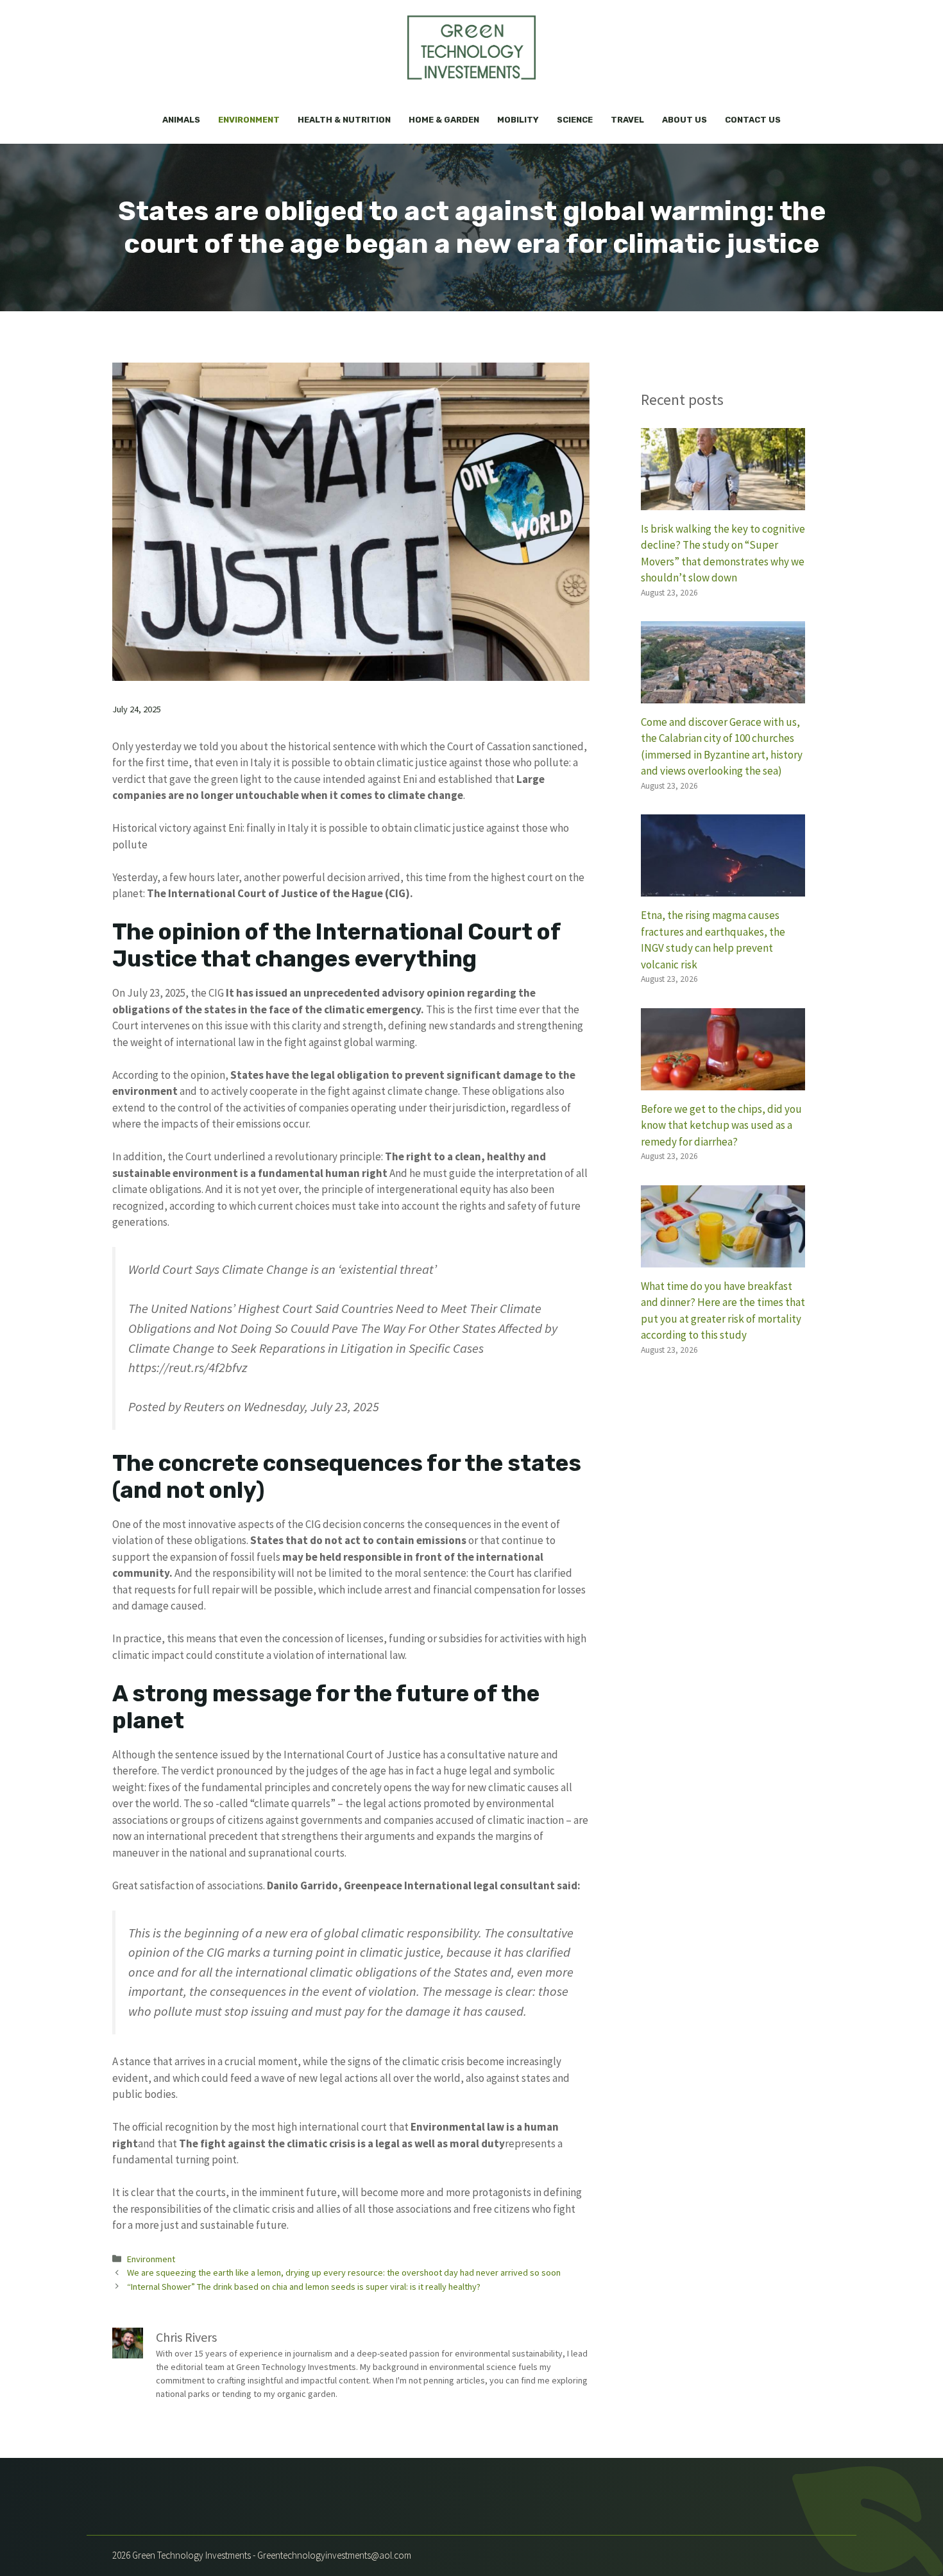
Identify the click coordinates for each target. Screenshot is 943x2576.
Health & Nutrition (344, 120)
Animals (181, 120)
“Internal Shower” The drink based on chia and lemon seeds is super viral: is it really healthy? (304, 2287)
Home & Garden (444, 120)
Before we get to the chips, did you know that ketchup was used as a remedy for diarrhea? (721, 1125)
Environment (249, 120)
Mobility (518, 120)
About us (684, 120)
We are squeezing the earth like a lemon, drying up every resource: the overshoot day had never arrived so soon (344, 2272)
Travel (627, 120)
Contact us (753, 120)
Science (575, 120)
